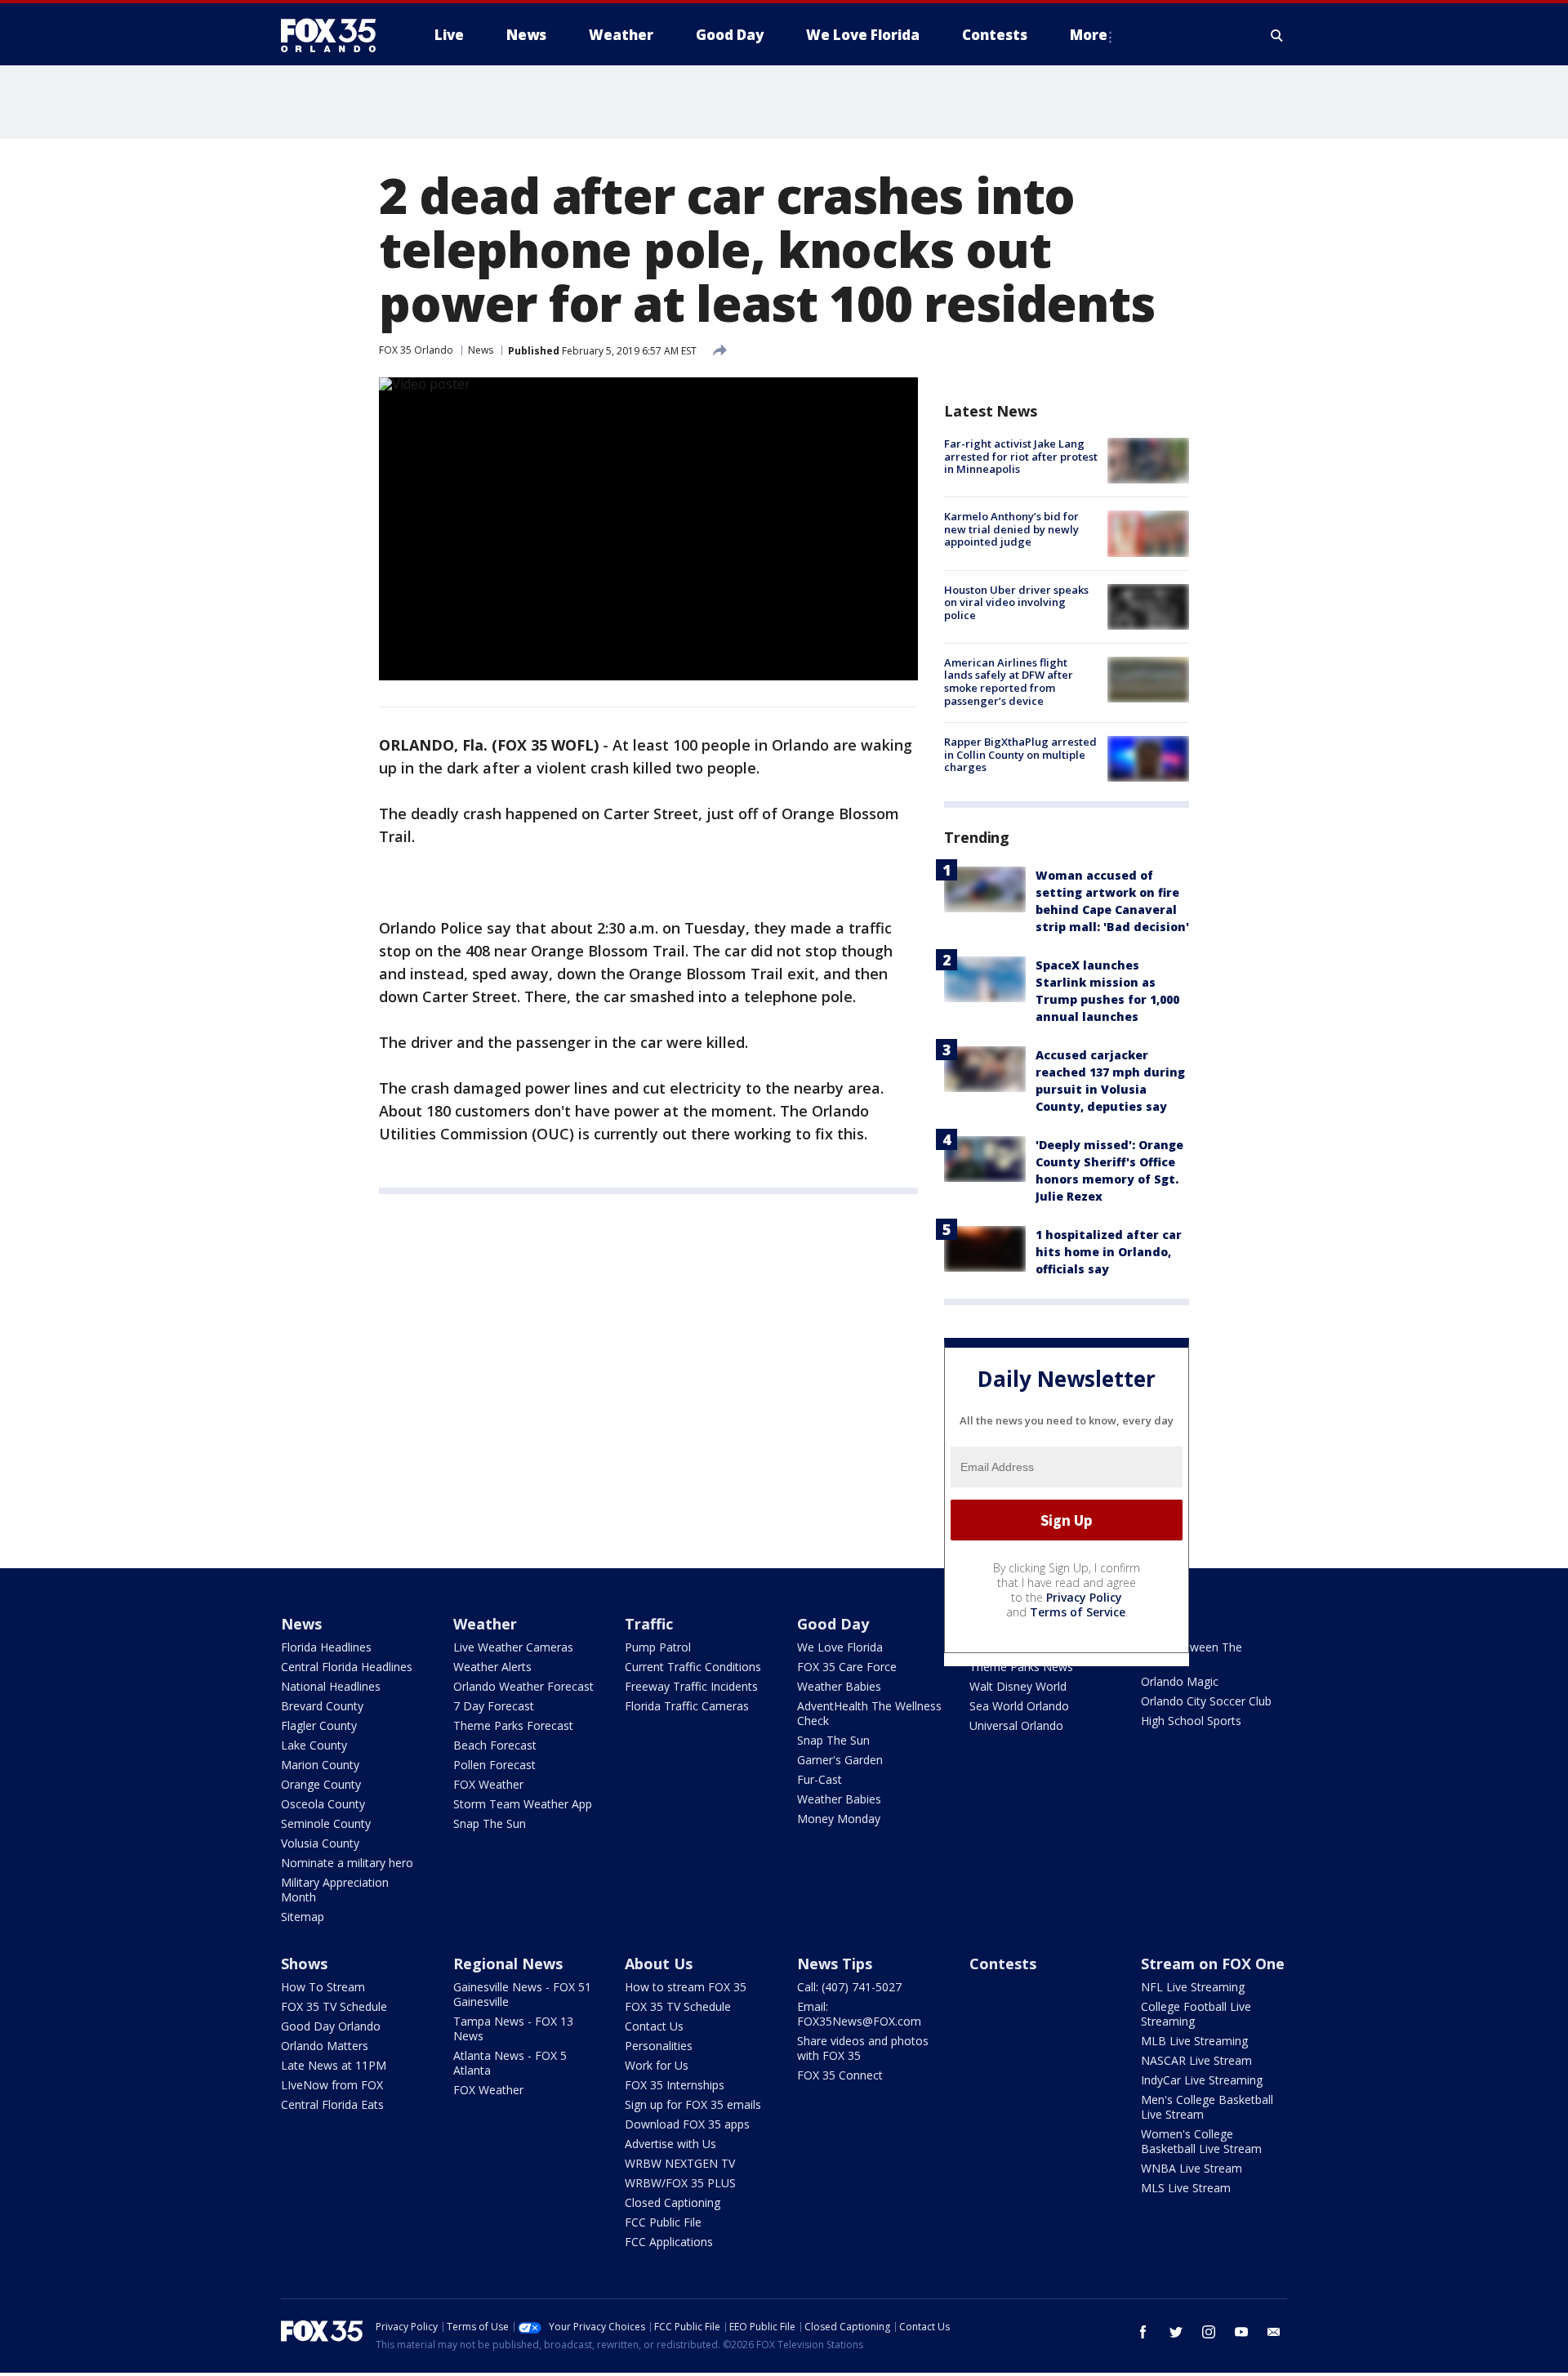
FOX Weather (488, 1784)
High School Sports (1191, 1721)
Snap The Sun (490, 1823)
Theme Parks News (1021, 1667)
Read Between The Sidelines (1192, 1654)
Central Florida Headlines (347, 1667)
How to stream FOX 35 (686, 1987)
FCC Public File (663, 2222)
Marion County (320, 1765)
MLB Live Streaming (1194, 2041)
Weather (485, 1624)
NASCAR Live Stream (1196, 2060)
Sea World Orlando (1019, 1706)
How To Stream (323, 1987)
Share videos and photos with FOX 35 (863, 2048)
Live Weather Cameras (513, 1647)
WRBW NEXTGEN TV (680, 2163)
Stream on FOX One (1213, 1964)
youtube (1241, 2332)
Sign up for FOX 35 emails (693, 2104)
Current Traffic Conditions (693, 1667)
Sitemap (303, 1917)
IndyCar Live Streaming (1202, 2080)
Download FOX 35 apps (687, 2124)
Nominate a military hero (347, 1863)
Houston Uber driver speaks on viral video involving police (1016, 602)
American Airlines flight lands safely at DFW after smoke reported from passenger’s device (1009, 682)
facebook (1143, 2332)
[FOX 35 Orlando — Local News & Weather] (335, 35)
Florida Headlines (326, 1647)
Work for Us (657, 2065)
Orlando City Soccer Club (1206, 1701)
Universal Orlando (1016, 1725)
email (1274, 2332)
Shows (304, 1964)
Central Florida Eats (332, 2104)
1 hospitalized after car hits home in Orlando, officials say (1109, 1252)
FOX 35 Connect (840, 2075)
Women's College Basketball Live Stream (1201, 2141)
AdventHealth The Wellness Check (869, 1713)
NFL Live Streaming (1193, 1987)
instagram (1209, 2332)
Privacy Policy (1084, 1597)
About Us (659, 1964)
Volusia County (320, 1843)
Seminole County (326, 1823)
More (1089, 35)
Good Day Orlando (331, 2026)
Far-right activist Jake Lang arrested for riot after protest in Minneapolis (1021, 456)
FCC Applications (669, 2242)
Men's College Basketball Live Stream (1207, 2107)
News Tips (835, 1964)
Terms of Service (1078, 1612)
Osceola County (323, 1804)
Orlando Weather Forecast (523, 1686)
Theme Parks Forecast (513, 1725)
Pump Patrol (658, 1647)
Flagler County (319, 1725)
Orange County (321, 1784)
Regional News (508, 1964)
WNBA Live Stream (1192, 2168)
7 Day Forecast (494, 1706)
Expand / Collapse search (1277, 35)
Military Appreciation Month (335, 1890)
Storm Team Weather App (523, 1804)
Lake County (314, 1745)
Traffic (649, 1624)
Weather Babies (839, 1686)
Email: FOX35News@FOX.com (859, 2014)
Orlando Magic (1180, 1681)
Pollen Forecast (494, 1765)
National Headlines (331, 1686)
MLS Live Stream (1186, 2188)
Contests (1003, 1964)
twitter (1176, 2332)
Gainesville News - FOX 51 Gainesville (522, 1994)
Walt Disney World (1018, 1686)
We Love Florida (840, 1647)
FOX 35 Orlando (416, 350)
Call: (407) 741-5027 (849, 1987)
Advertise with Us (670, 2144)
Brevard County (322, 1706)
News (481, 350)
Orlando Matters (325, 2046)
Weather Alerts (492, 1667)
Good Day (833, 1624)
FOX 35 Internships (675, 2085)
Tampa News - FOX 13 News (513, 2028)
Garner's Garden (840, 1760)
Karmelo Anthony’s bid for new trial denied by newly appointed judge (1011, 529)
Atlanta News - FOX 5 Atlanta (510, 2063)
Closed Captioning (673, 2202)
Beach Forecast (495, 1745)
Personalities (659, 2046)
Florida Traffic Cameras (687, 1706)
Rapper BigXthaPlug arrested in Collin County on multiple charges (1020, 754)
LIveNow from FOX (332, 2085)
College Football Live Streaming (1196, 2014)
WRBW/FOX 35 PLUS (680, 2183)
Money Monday (839, 1819)
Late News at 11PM (334, 2065)
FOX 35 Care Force (847, 1667)
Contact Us (654, 2026)
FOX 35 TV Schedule (334, 2006)
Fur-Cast (820, 1779)
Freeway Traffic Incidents (691, 1686)
